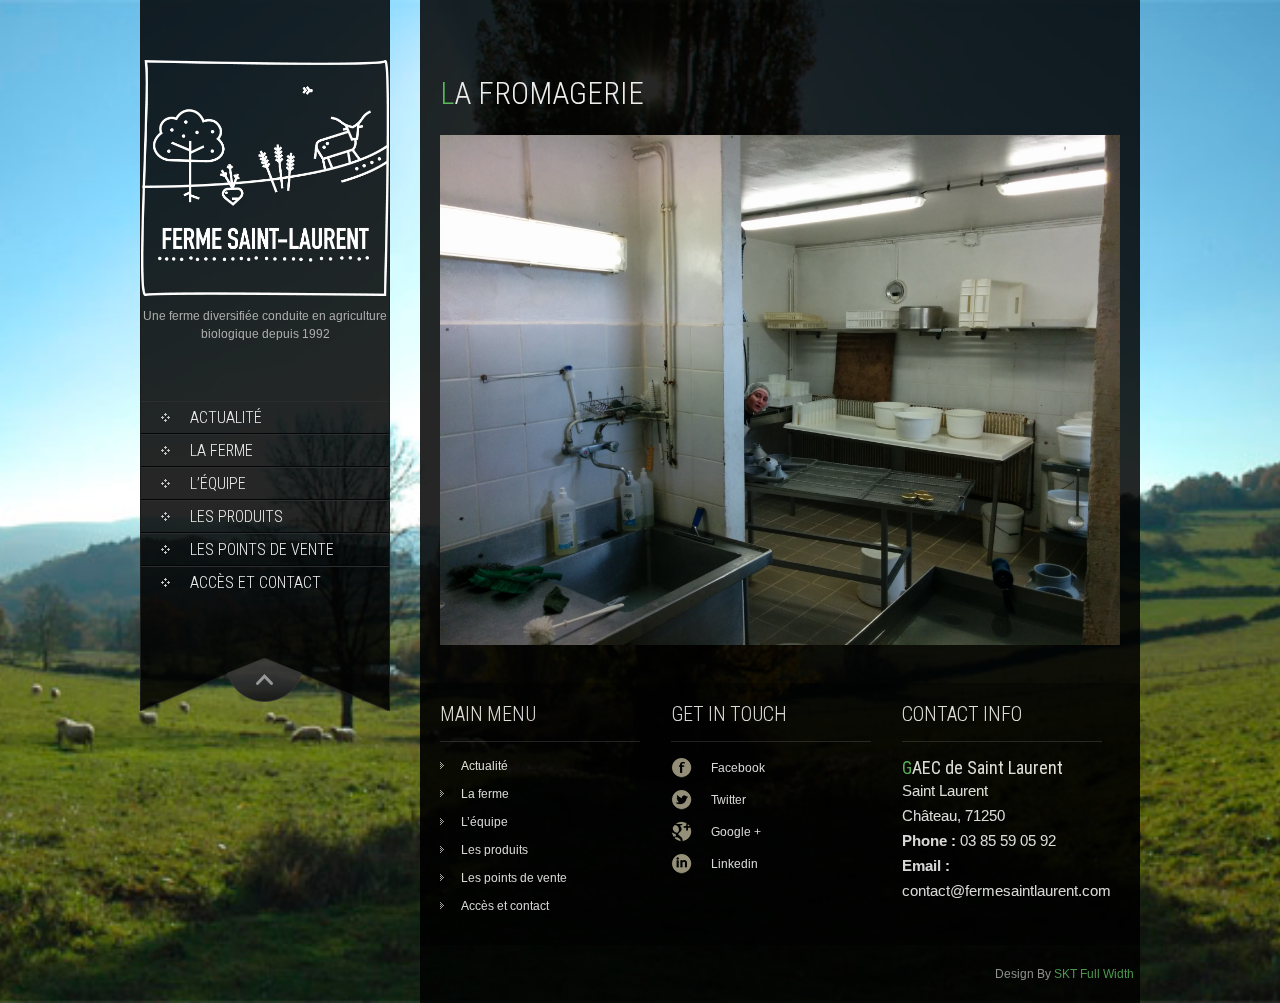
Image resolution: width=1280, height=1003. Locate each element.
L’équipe (218, 483)
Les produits (236, 516)
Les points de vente (262, 549)
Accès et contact (255, 582)
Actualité (226, 417)
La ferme (221, 450)
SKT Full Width (1094, 974)
